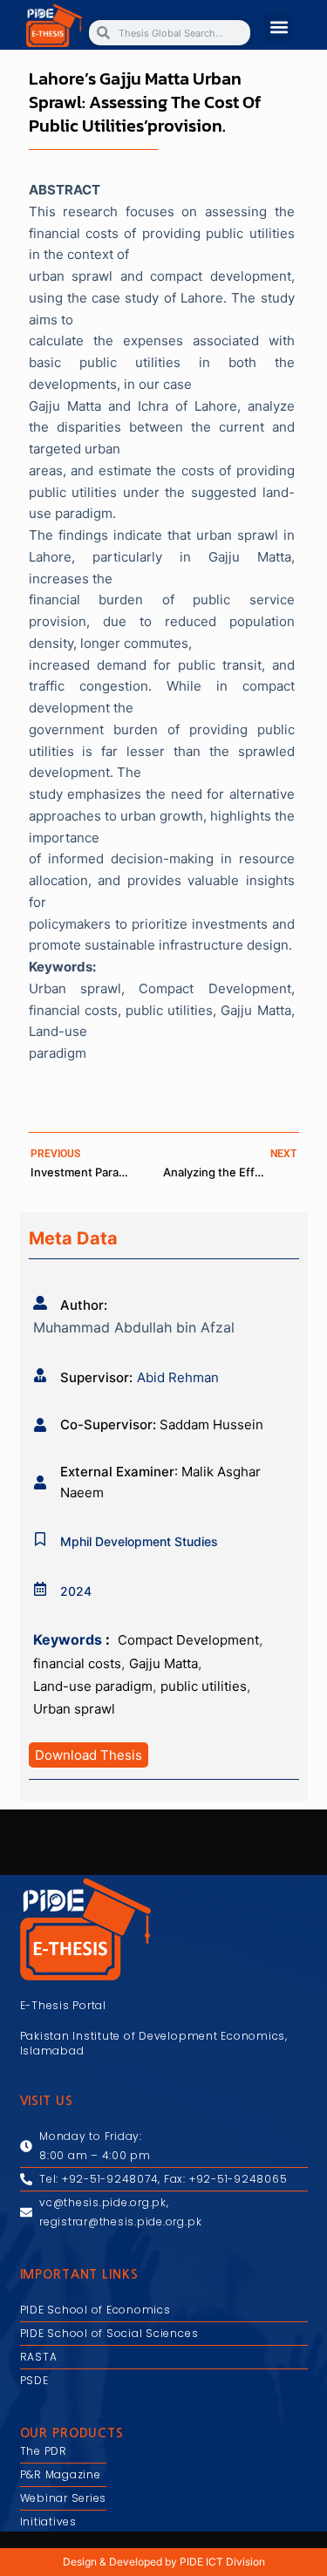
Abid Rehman (178, 1377)
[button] (279, 27)
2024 (76, 1591)
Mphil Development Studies (139, 1541)
